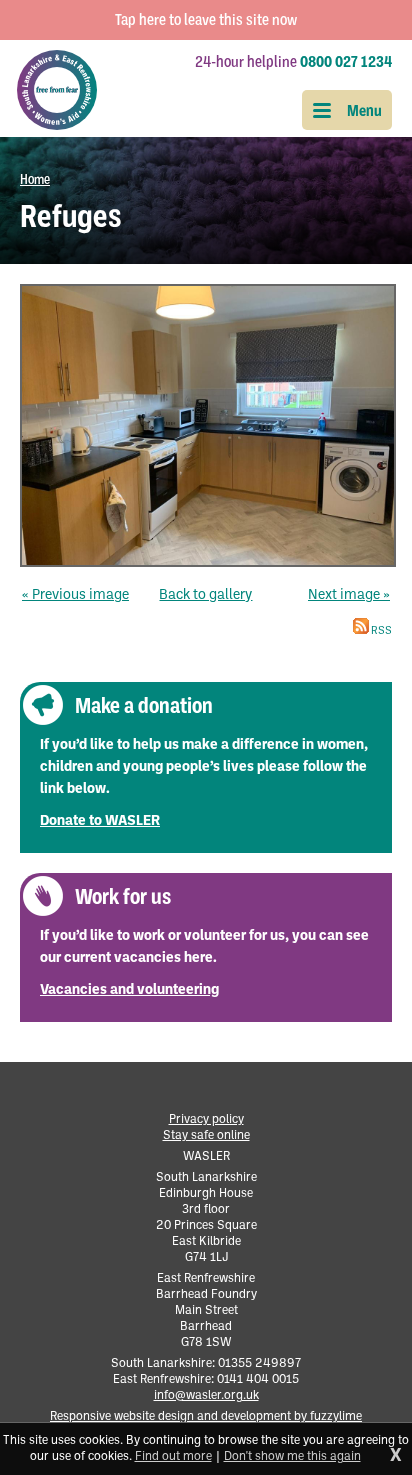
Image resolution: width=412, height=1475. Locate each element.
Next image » (349, 595)
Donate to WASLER (100, 821)
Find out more (173, 1457)
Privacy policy (206, 1120)
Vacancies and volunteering (129, 990)
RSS (380, 631)
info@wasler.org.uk (206, 1396)
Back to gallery (205, 595)
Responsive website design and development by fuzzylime (206, 1417)
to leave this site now (206, 20)
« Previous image (75, 595)
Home (35, 179)
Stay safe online (206, 1136)
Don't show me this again (292, 1457)
